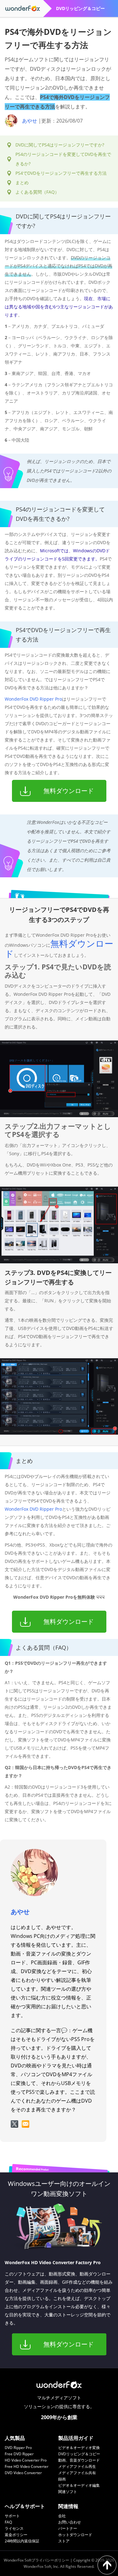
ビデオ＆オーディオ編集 (79, 2485)
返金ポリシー (16, 2535)
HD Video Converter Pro (26, 2460)
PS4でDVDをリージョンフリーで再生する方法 (61, 173)
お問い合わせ (70, 2522)
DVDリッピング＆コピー (79, 2454)
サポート (12, 2516)
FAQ (8, 2522)
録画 (62, 2479)
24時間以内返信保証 (22, 2541)
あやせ (30, 121)
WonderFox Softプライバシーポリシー (37, 2560)
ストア (64, 2541)
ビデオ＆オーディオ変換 (79, 2448)
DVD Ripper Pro (18, 2448)
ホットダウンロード (75, 2535)
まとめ (22, 182)
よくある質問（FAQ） (37, 192)
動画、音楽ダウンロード (79, 2460)
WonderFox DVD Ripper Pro (33, 699)
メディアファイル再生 (77, 2466)
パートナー (68, 2528)
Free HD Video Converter (27, 2466)
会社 (62, 2516)
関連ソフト (68, 2492)
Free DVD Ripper (19, 2454)
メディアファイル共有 (77, 2473)
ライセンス (14, 2528)
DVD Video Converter (23, 2473)
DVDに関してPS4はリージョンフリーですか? (60, 145)
